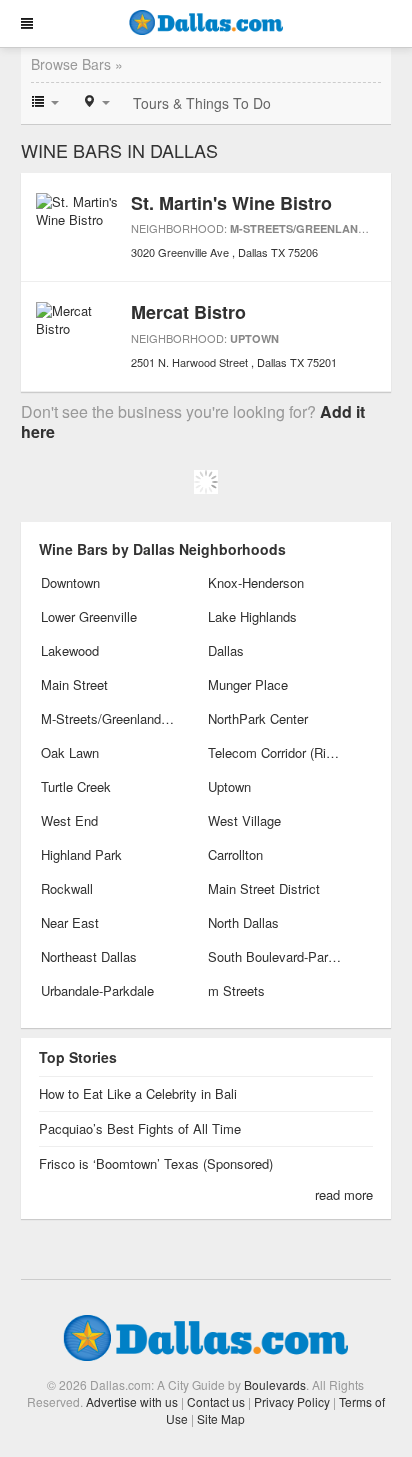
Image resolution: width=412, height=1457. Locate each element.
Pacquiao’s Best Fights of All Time (140, 1128)
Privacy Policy (292, 1401)
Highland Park (81, 854)
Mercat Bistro (188, 312)
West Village (244, 820)
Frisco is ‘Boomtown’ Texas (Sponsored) (156, 1163)
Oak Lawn (70, 752)
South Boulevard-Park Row (275, 956)
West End (69, 820)
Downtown (70, 582)
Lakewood (70, 650)
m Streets (236, 990)
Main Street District (264, 888)
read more (344, 1194)
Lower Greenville (89, 616)
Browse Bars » (77, 64)
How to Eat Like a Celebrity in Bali (138, 1093)
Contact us (216, 1401)
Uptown (254, 338)
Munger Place (248, 684)
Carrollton (235, 854)
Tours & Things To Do (202, 103)
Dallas (226, 650)
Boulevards (275, 1384)
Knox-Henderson (256, 582)
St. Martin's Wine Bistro (231, 203)
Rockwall (67, 888)
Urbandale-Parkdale (97, 990)
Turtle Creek (76, 786)
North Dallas (243, 922)
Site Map (221, 1418)
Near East (70, 922)
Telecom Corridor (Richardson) (275, 752)
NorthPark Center (258, 718)
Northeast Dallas (89, 956)
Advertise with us (132, 1401)
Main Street (74, 684)
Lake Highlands (252, 616)
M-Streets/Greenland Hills (315, 228)
